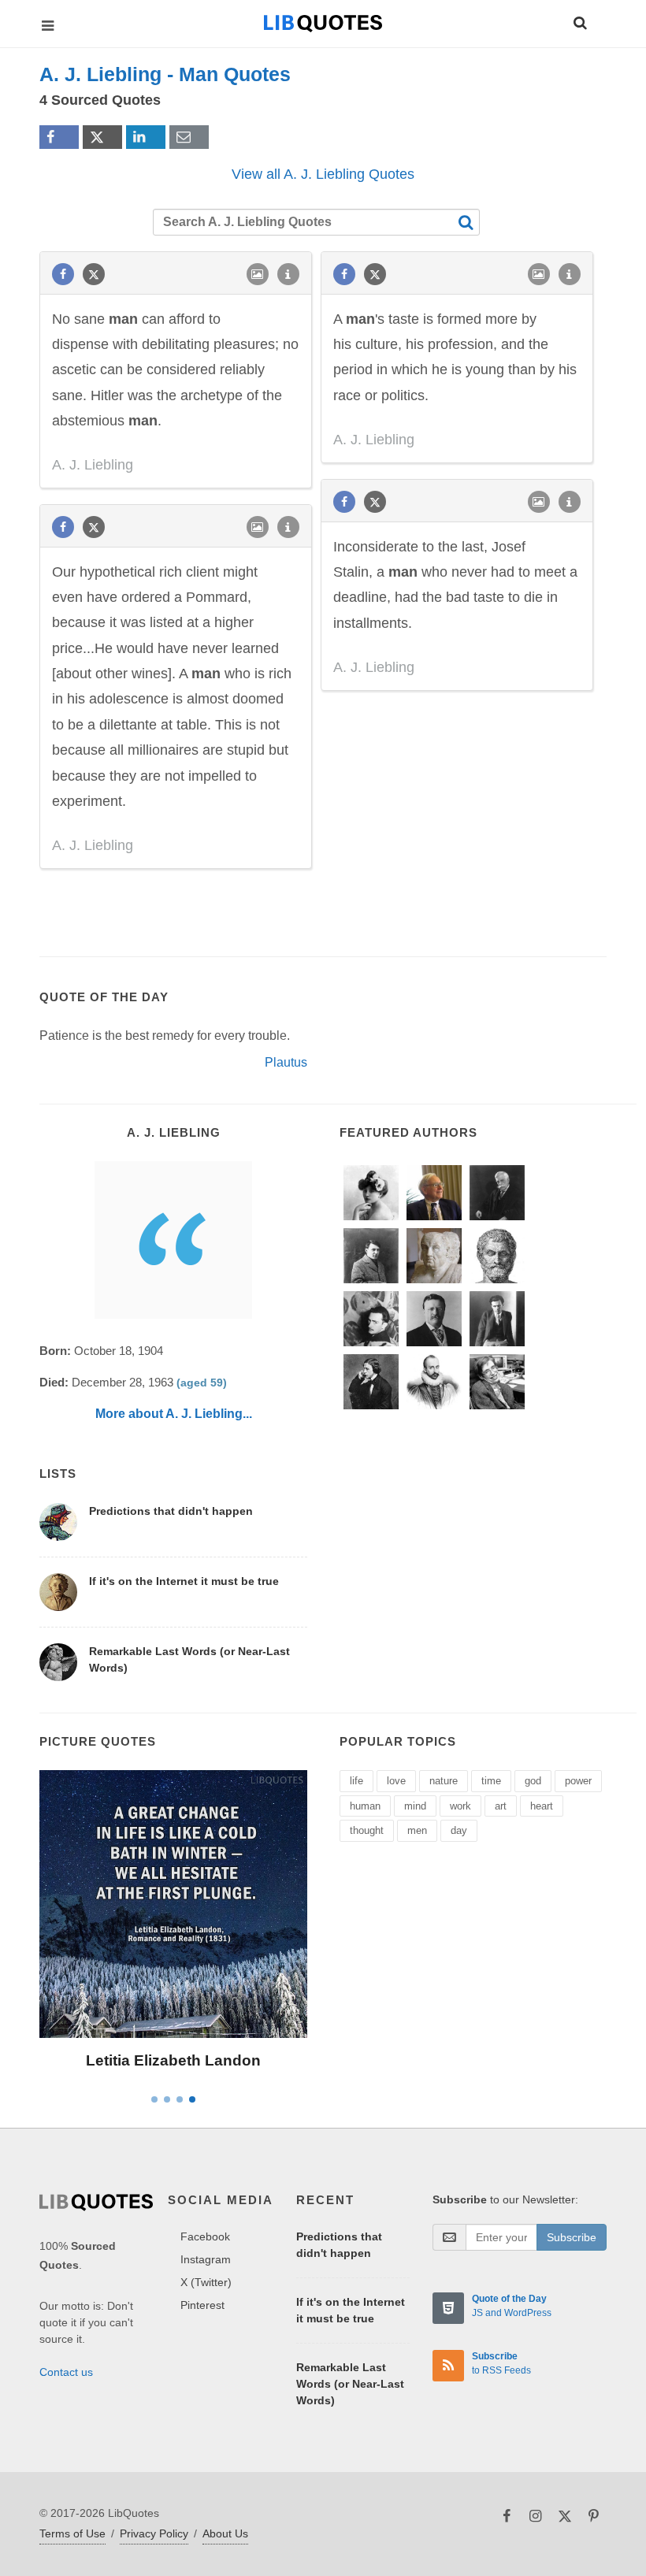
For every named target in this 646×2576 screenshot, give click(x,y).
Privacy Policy (154, 2533)
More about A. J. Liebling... (174, 1414)
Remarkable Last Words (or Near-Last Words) (350, 2384)
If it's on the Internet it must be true (184, 1581)
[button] (579, 20)
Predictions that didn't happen (171, 1511)
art (501, 1806)
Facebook (205, 2236)
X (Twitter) (206, 2282)
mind (415, 1806)
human (365, 1806)
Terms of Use (72, 2533)
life (356, 1781)
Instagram (206, 2259)
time (491, 1781)
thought (367, 1830)
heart (542, 1806)
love (396, 1781)
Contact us (66, 2372)
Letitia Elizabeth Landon (173, 2060)
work (460, 1806)
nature (444, 1781)
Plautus (286, 1062)
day (459, 1830)
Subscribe (572, 2237)
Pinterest (202, 2305)
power (578, 1781)
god (533, 1781)
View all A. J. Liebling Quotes (323, 174)
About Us (225, 2533)
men (417, 1830)
